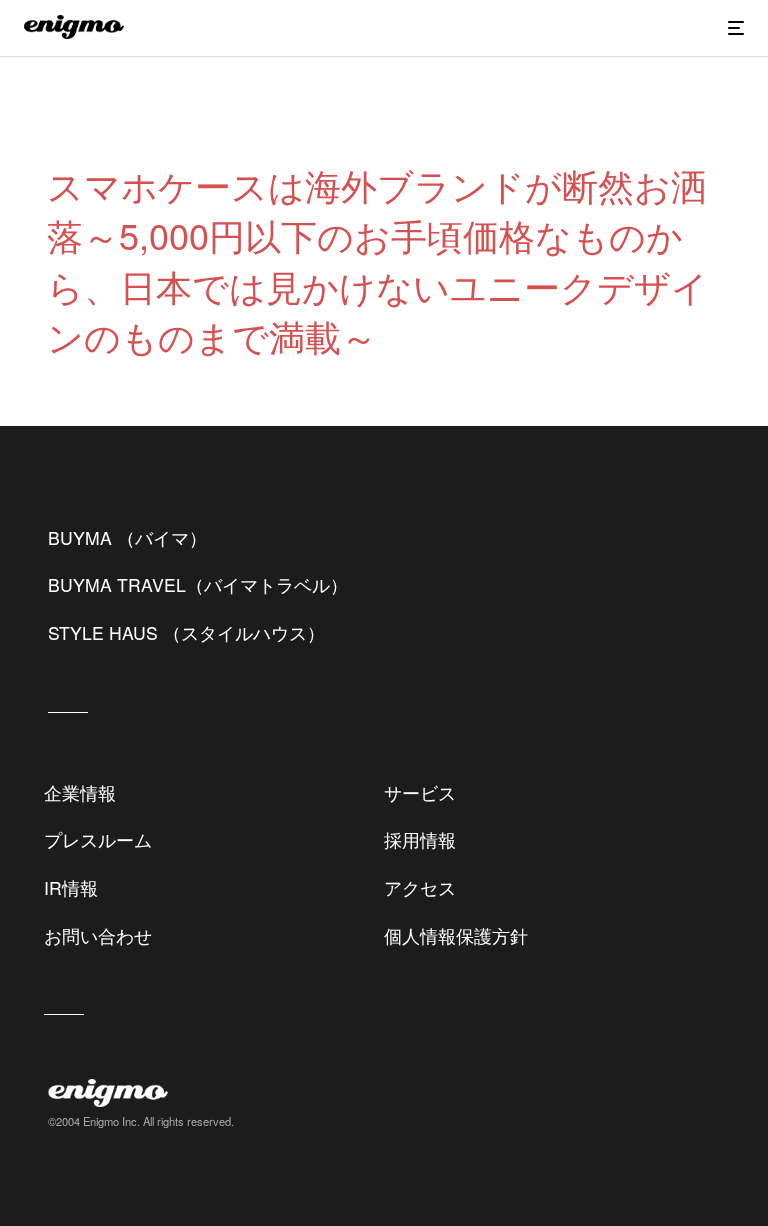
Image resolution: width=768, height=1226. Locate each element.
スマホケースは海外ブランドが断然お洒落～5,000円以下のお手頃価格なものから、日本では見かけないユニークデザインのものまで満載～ (377, 260)
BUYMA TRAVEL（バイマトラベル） (198, 584)
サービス (420, 792)
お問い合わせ (98, 935)
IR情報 (71, 887)
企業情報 (80, 792)
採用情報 (420, 839)
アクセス (420, 887)
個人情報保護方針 (456, 935)
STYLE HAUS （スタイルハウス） (186, 632)
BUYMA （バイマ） (127, 537)
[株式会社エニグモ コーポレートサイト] (74, 32)
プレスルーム (98, 839)
